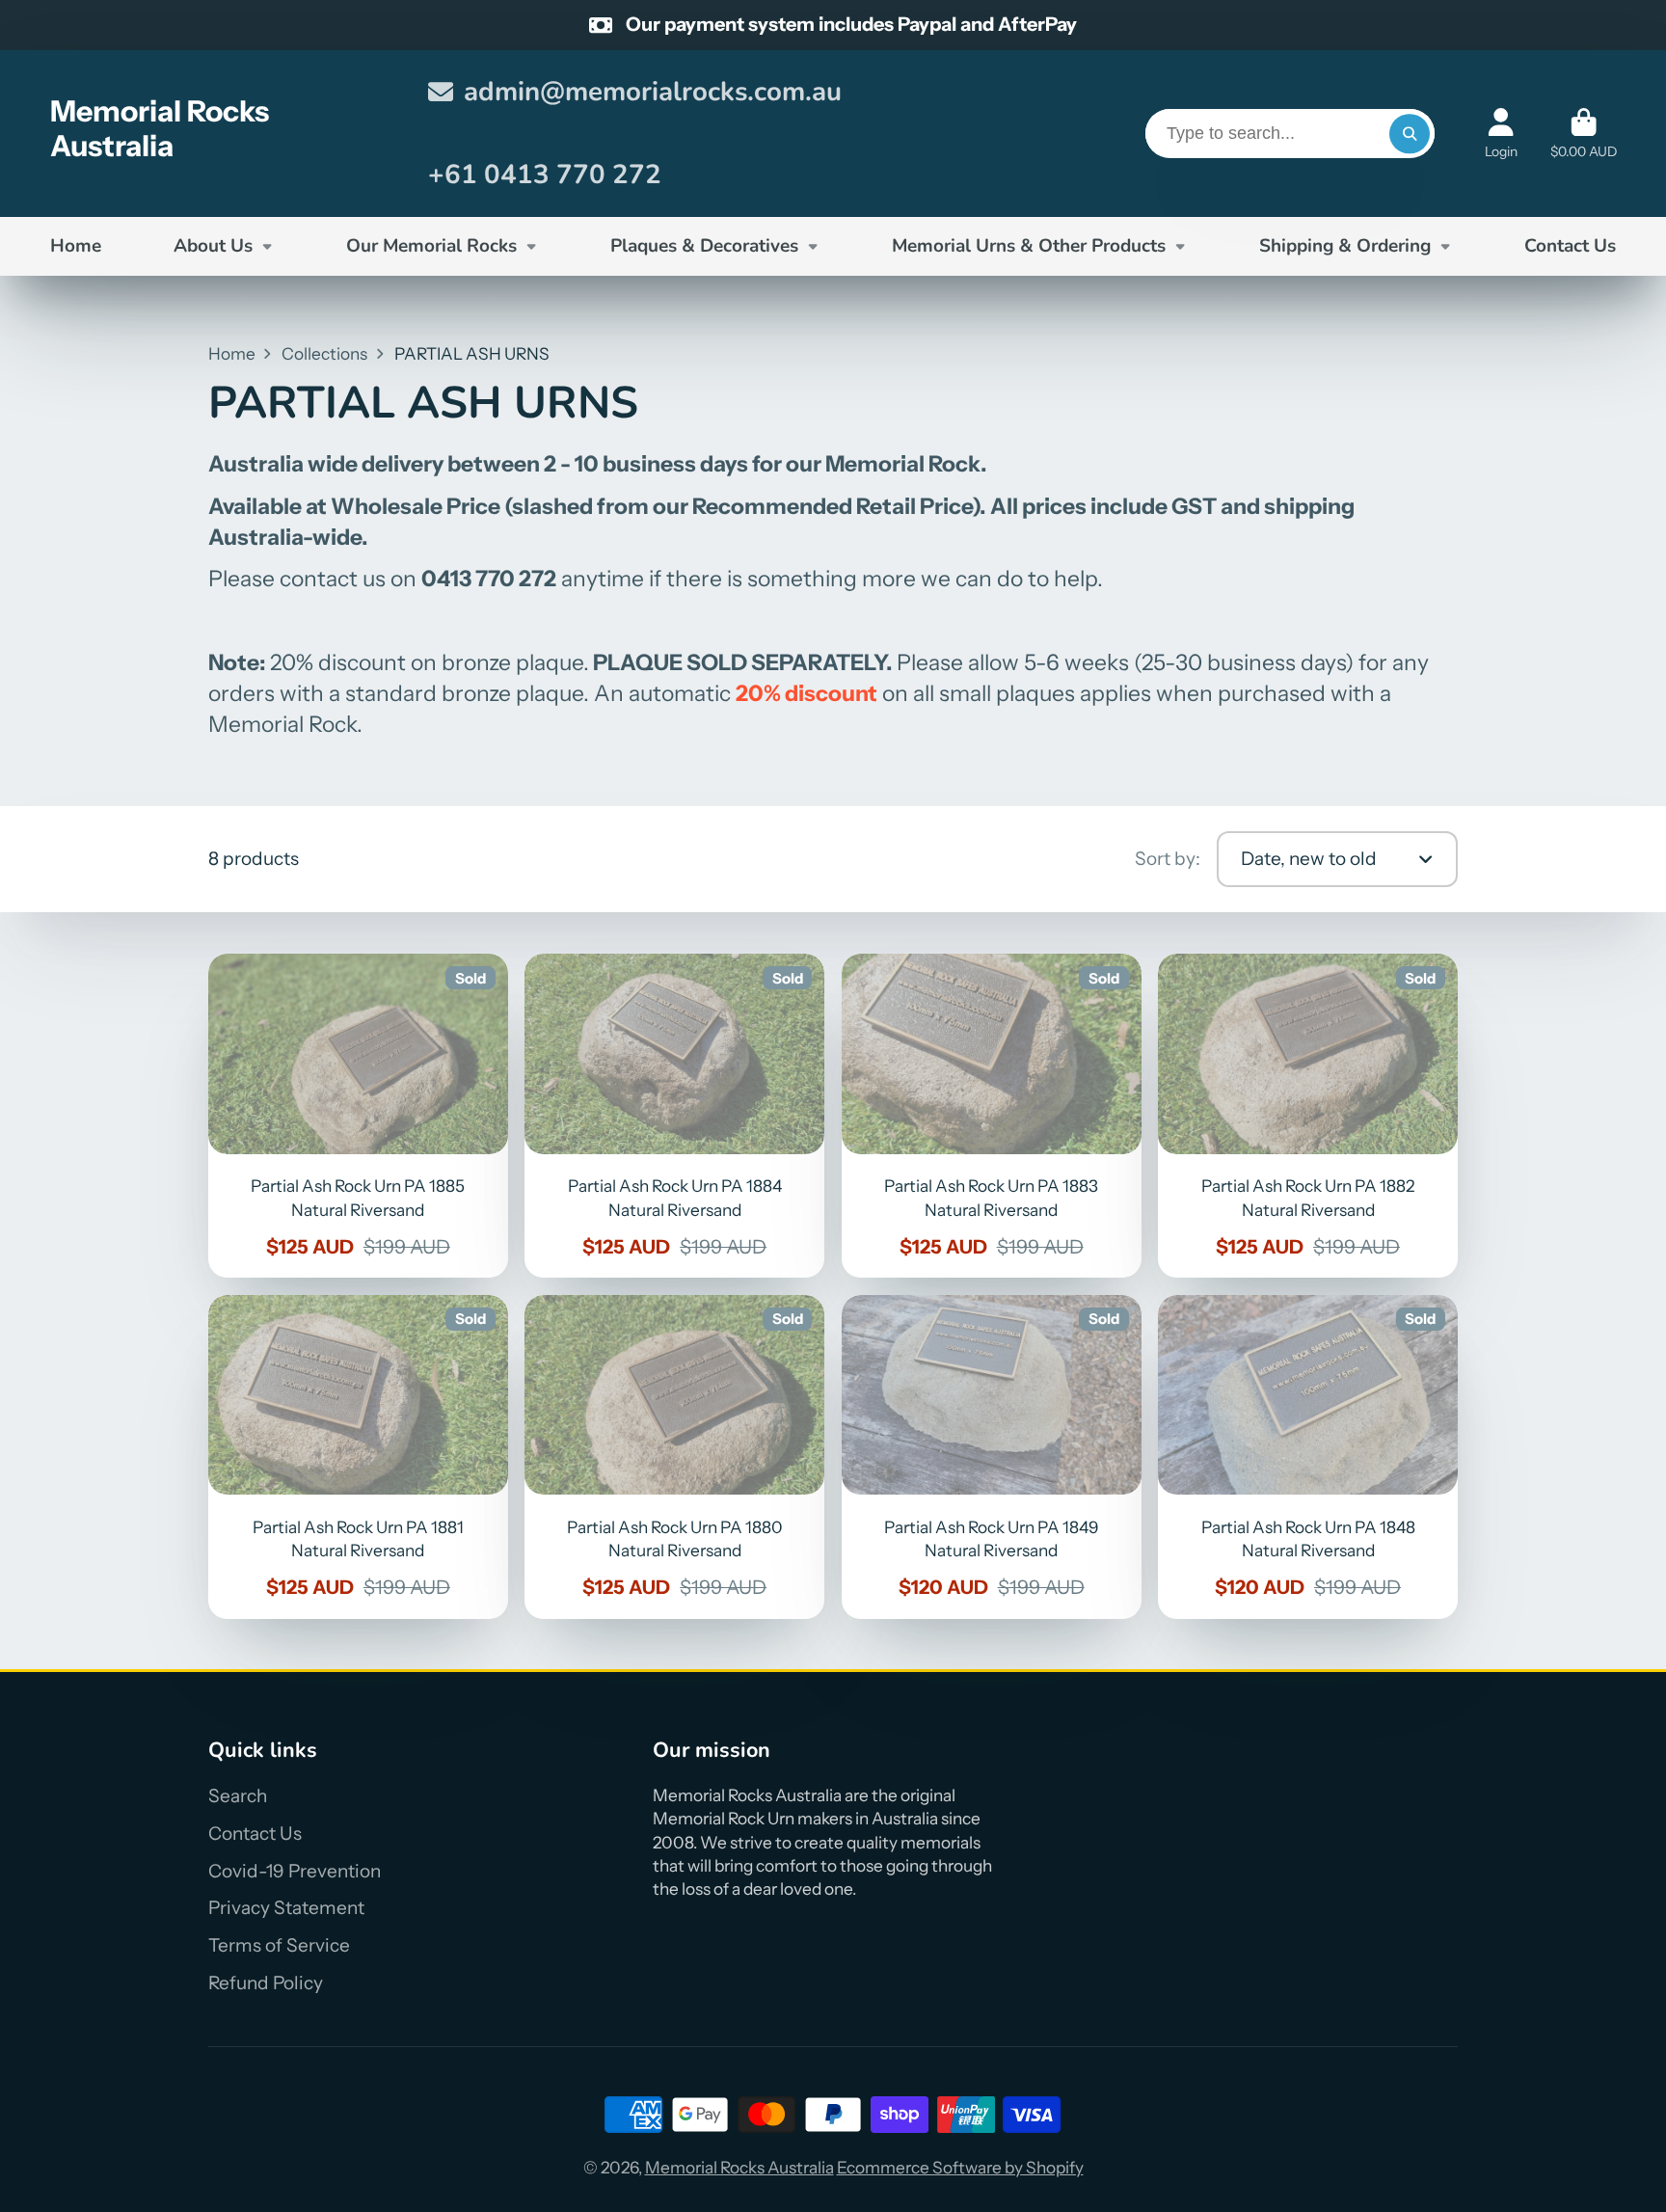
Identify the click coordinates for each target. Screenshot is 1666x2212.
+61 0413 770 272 (545, 175)
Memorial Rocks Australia (739, 2167)
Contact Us (1570, 246)
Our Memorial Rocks (431, 246)
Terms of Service (279, 1945)
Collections (324, 353)
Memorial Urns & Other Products (1029, 246)
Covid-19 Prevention (295, 1871)
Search (238, 1796)
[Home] (223, 134)
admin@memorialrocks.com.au (653, 92)
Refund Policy (266, 1983)
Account (1501, 134)
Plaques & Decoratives (704, 246)
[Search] (1409, 134)
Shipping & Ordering (1345, 246)
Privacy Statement (286, 1908)
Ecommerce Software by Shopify (960, 2167)
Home (76, 246)
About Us (213, 246)
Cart (1584, 134)
